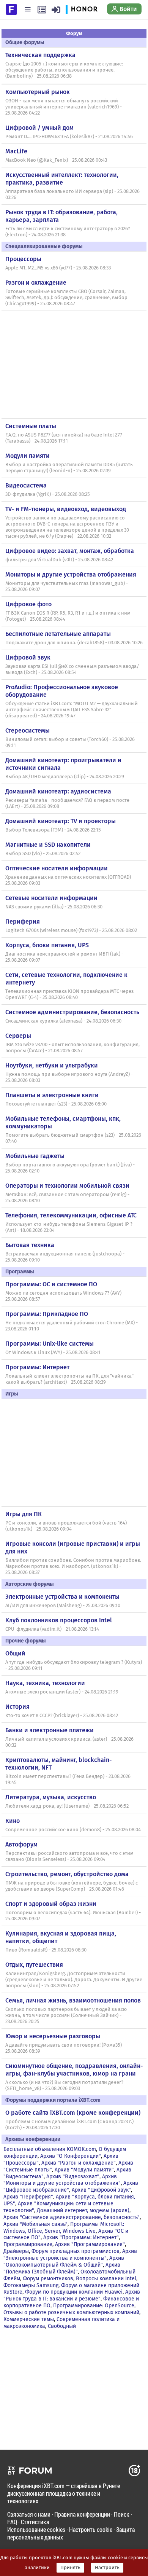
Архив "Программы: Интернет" (81, 2237)
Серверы (18, 1036)
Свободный (62, 2326)
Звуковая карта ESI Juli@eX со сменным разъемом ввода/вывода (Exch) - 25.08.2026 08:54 (72, 669)
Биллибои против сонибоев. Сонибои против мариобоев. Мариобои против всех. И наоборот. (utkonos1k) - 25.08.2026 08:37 (73, 1566)
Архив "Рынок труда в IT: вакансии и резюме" (72, 2295)
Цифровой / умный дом (39, 128)
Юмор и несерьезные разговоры (53, 2036)
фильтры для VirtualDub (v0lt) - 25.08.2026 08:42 (59, 560)
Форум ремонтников (48, 2279)
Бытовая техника (30, 1245)
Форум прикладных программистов (76, 2251)
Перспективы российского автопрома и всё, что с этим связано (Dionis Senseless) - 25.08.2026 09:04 (69, 1856)
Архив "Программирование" (90, 2244)
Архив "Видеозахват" (73, 2177)
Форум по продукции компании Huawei (74, 2292)
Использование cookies (36, 2529)
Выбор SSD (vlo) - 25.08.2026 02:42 (43, 854)
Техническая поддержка (40, 55)
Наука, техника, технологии (45, 1683)
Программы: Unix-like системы (50, 1344)
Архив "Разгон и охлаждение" (79, 2163)
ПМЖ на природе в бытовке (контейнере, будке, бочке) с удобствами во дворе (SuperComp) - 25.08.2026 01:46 (72, 1886)
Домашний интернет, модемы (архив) (83, 2210)
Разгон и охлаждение (36, 283)
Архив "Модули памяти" (84, 2170)
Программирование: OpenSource (94, 2306)
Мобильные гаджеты (35, 1156)
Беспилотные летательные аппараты (58, 634)
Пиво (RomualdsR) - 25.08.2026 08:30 (46, 1950)
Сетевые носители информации (51, 898)
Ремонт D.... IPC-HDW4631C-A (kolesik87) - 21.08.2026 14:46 (69, 137)
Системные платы (31, 426)
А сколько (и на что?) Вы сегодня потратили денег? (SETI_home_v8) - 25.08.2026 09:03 (64, 2085)
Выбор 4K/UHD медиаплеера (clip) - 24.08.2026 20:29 (65, 777)
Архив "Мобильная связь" (35, 2224)
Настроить (107, 2568)
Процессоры (23, 259)
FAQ (12, 2522)
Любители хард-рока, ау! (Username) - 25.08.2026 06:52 (67, 1806)
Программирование (28, 2244)
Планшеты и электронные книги (52, 1095)
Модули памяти (28, 456)
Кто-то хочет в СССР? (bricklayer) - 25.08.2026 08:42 (62, 1716)
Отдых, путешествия (34, 1965)
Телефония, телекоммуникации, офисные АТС (71, 1215)
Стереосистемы (28, 730)
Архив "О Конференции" (71, 2156)
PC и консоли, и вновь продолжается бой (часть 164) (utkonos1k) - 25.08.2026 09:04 (66, 1526)
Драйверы (16, 2251)
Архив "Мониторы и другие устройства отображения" (62, 2180)
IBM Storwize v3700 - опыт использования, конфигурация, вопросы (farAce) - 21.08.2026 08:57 (72, 1048)
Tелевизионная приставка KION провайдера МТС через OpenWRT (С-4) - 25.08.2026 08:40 (70, 994)
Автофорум (21, 1844)
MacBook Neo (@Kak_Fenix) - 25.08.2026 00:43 (56, 160)
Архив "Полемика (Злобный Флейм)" (62, 2268)
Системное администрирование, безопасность (72, 1012)
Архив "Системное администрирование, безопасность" (72, 2217)
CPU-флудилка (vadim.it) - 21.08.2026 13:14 (52, 1629)
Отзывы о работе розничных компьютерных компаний (71, 2312)
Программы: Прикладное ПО (47, 1314)
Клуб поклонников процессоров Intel (59, 1620)
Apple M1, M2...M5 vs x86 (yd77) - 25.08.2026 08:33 (58, 268)
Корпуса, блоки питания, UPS (47, 945)
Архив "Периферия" (28, 2197)
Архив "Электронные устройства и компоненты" (70, 2255)
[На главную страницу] (11, 9)
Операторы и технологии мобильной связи (67, 1186)
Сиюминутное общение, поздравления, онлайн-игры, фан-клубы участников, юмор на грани (74, 2070)
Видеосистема (26, 485)
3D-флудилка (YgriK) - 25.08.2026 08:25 (48, 494)
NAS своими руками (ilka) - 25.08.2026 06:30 (54, 907)
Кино (13, 1821)
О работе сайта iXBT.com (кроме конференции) (73, 2113)
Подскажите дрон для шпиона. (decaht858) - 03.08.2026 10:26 (74, 643)
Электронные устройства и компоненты (62, 1597)
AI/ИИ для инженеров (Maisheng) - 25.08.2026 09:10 (63, 1606)
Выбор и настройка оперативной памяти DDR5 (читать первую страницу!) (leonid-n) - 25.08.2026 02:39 (69, 468)
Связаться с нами (29, 2514)
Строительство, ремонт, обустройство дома (67, 1874)
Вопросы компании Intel (106, 2279)
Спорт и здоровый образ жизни (51, 1904)
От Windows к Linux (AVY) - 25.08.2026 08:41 (53, 1353)
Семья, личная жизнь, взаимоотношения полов (73, 2000)
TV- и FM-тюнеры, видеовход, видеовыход (66, 509)
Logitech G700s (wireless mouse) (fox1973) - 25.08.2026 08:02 (71, 930)
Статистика (35, 2522)
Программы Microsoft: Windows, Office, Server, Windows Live (64, 2228)
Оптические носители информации (57, 868)
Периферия (23, 922)
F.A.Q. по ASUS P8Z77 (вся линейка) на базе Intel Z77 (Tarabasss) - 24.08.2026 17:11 (64, 438)
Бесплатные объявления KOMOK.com (50, 2149)
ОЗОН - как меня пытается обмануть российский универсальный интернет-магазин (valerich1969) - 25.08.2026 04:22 (64, 107)
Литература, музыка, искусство (51, 1797)
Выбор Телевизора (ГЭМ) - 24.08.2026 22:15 (53, 830)
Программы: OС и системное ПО (51, 1284)
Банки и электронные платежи (50, 1730)
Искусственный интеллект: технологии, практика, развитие (62, 179)
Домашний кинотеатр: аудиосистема (58, 791)
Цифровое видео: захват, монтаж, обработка (70, 551)
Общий (15, 1653)
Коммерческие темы (29, 2319)
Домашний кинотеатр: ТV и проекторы (61, 821)
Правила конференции (82, 2514)
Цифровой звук (28, 657)
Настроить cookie (91, 2529)
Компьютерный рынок (38, 92)
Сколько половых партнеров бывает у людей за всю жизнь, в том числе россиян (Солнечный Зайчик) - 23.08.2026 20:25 (66, 2015)
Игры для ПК (24, 1514)
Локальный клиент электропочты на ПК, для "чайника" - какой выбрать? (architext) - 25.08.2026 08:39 (71, 1379)
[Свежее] (42, 10)
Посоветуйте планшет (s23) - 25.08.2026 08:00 (56, 1104)
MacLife (16, 151)
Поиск (122, 2514)
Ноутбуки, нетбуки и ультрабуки (52, 1065)
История (17, 1707)
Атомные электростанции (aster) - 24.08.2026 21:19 (62, 1692)
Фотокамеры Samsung (31, 2285)
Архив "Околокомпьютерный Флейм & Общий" (64, 2261)
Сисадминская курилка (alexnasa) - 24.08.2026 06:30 (63, 1021)
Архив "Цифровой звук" (101, 2190)
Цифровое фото (28, 604)
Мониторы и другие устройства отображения (71, 574)
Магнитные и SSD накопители (48, 845)
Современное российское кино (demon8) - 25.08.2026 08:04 (73, 1830)
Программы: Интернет (37, 1367)
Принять (70, 2568)
